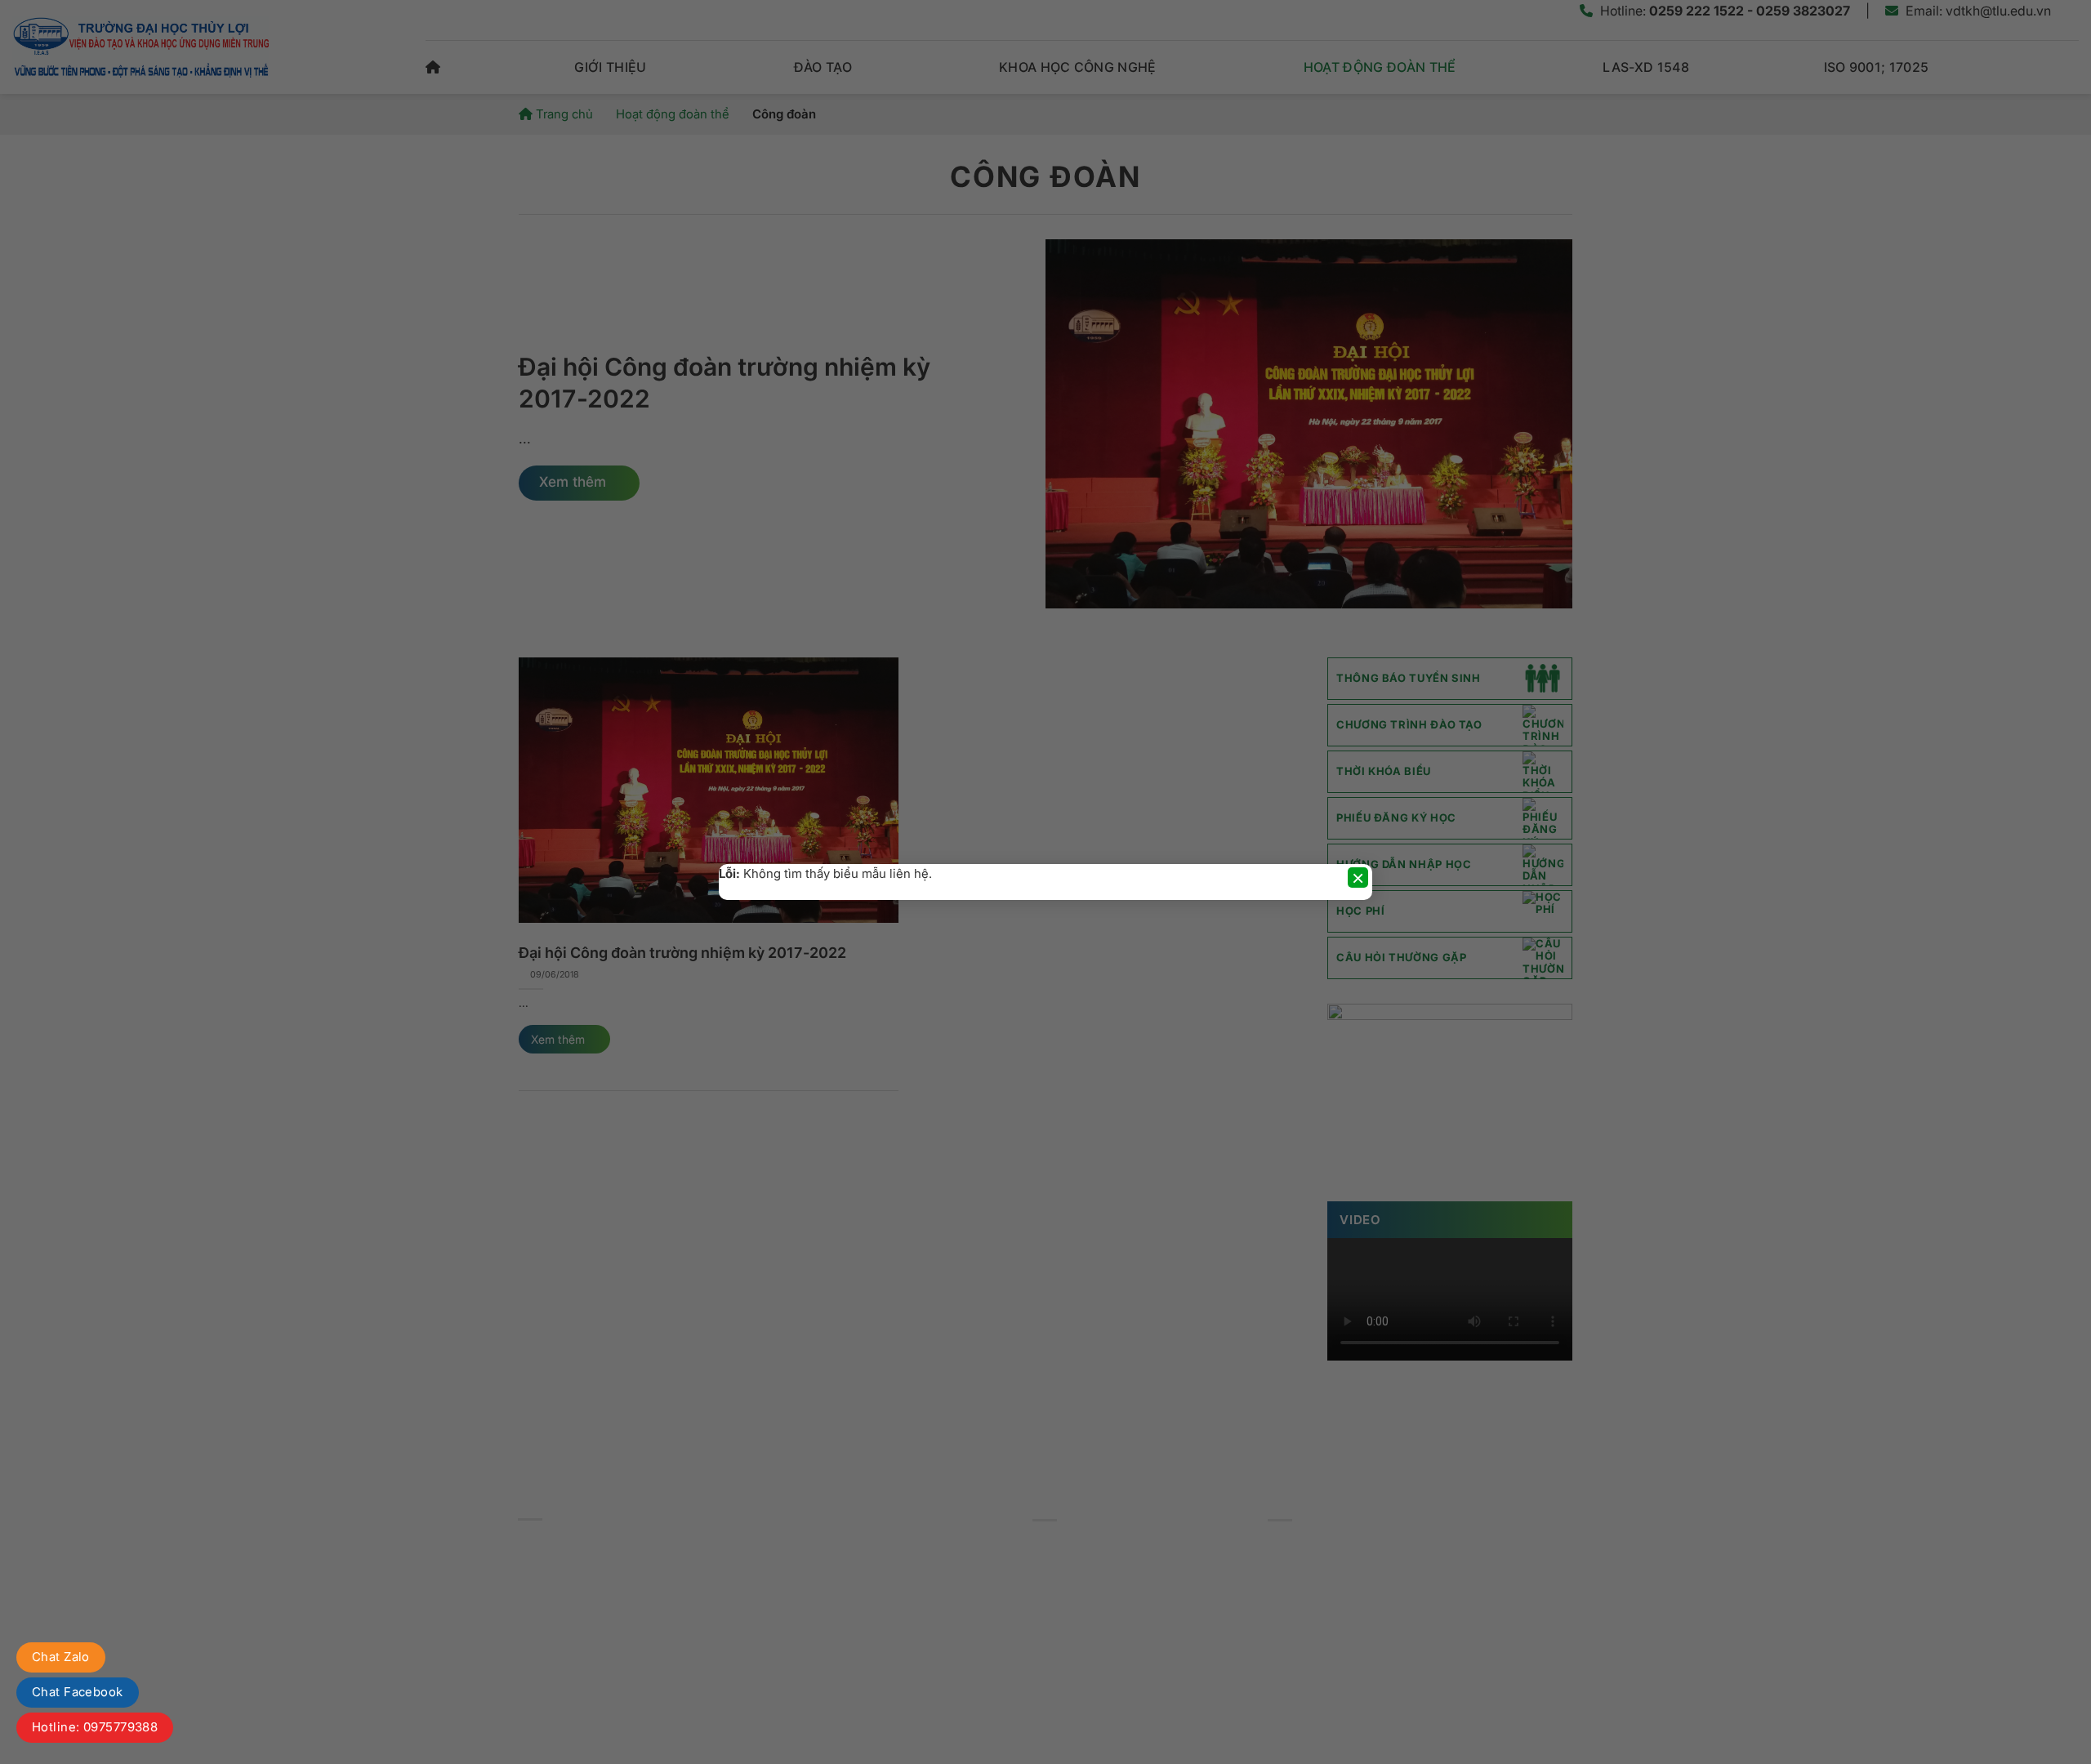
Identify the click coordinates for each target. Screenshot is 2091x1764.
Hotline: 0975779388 (95, 1727)
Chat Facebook (78, 1692)
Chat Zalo (61, 1657)
